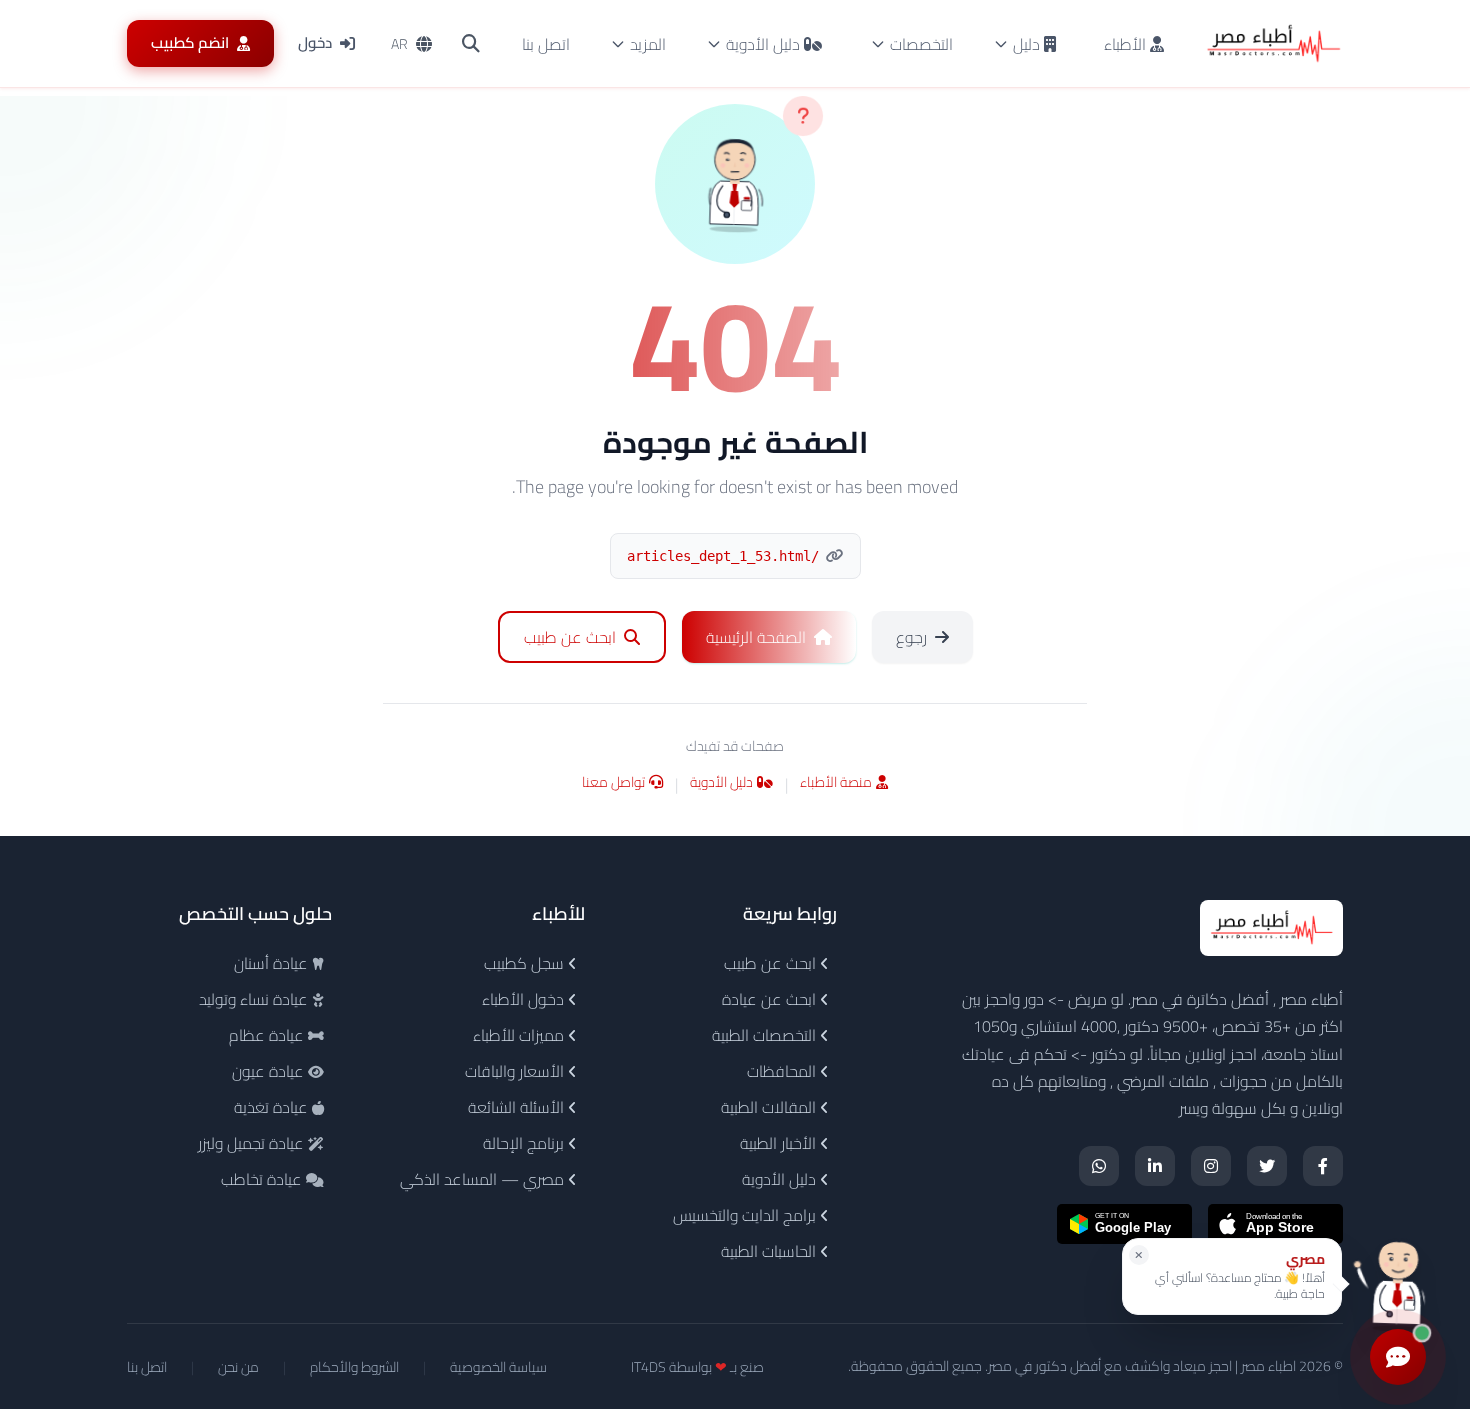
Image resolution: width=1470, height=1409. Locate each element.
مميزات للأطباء (520, 1035)
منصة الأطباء (836, 783)
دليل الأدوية (763, 44)
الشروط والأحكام (354, 1367)
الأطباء (1127, 44)
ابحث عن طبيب (772, 963)
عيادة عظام (268, 1035)
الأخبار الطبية (780, 1143)
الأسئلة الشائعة (518, 1107)
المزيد (648, 44)
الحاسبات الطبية (770, 1251)
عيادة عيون (270, 1071)
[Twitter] (1267, 1166)
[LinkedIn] (1155, 1166)
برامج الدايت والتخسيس (746, 1215)
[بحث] (471, 44)
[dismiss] (1139, 1255)
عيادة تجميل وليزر (253, 1143)
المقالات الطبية (770, 1107)
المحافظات (783, 1071)
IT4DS (648, 1367)
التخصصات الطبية (766, 1035)
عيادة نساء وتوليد (255, 999)
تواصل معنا (613, 783)
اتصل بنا (546, 44)
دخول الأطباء (525, 999)
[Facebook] (1323, 1166)
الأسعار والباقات (516, 1071)
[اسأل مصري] (1398, 1283)
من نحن (238, 1367)
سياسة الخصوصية (498, 1367)
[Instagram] (1211, 1166)
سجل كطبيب (526, 963)
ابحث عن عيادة (771, 999)
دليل (1026, 44)
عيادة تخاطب (263, 1179)
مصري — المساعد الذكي (484, 1179)
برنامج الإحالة (525, 1143)
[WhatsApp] (1099, 1166)
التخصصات (921, 44)
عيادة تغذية (273, 1107)
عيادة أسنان (273, 963)
